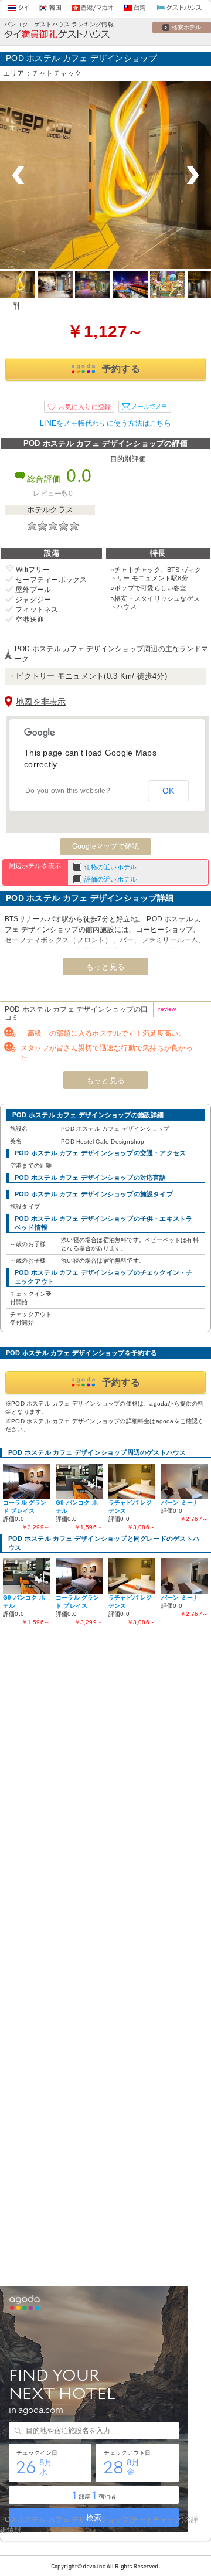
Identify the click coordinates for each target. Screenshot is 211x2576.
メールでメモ (149, 406)
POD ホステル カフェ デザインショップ (81, 58)
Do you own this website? (68, 791)
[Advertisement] (105, 1750)
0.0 (79, 476)
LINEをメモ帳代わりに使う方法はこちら (105, 423)
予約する (121, 369)
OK (169, 791)
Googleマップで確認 (106, 846)
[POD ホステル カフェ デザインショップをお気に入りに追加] (79, 407)
